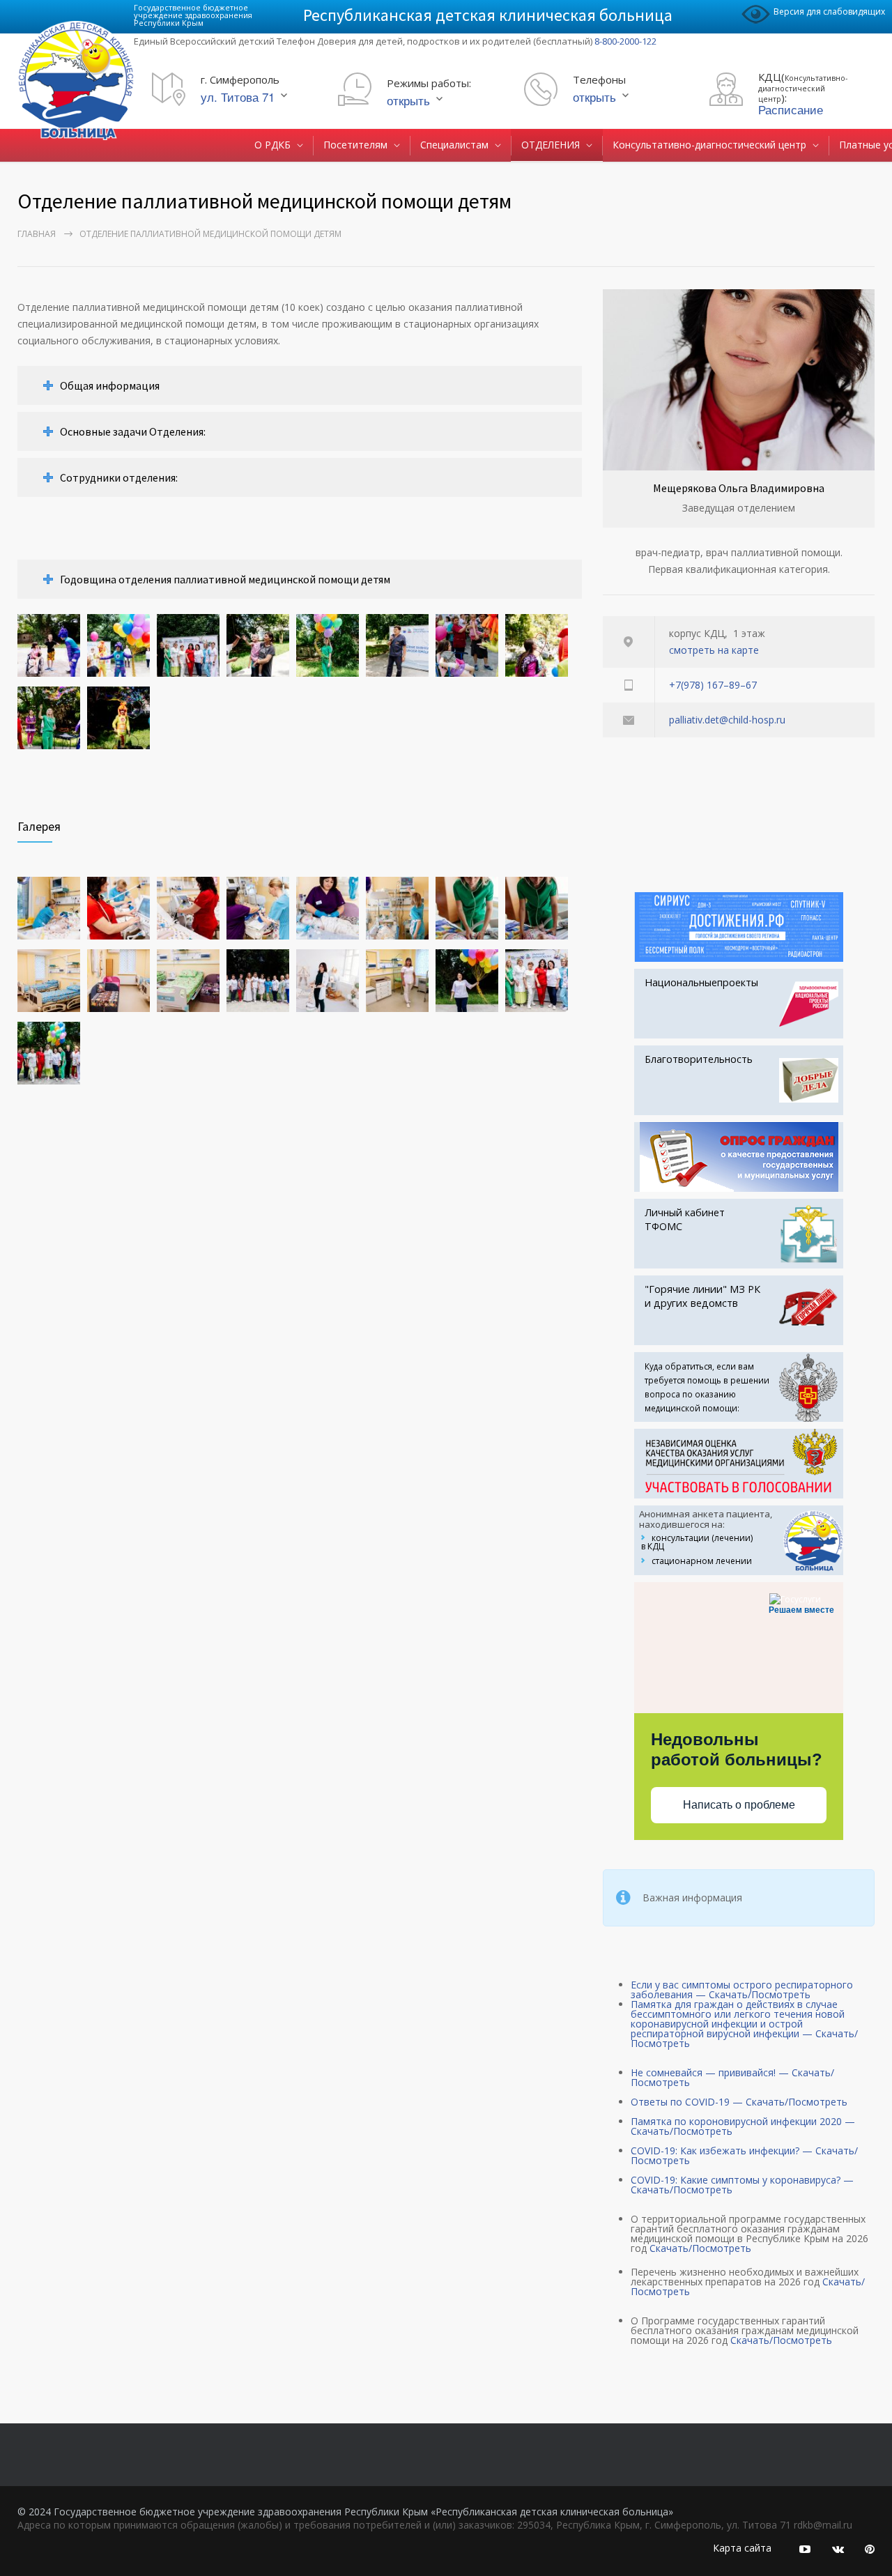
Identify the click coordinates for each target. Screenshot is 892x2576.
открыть (408, 100)
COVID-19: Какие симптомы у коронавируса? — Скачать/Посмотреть (742, 2185)
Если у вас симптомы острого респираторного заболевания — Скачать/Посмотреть (742, 1990)
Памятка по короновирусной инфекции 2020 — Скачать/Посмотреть (743, 2126)
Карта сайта (742, 2548)
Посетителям (355, 145)
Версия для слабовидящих (829, 11)
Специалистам (454, 145)
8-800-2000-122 (625, 41)
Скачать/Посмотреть (700, 2248)
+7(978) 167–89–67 (713, 685)
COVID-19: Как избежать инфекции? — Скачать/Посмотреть (744, 2155)
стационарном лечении (702, 1561)
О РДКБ (272, 145)
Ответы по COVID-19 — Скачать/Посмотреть (739, 2102)
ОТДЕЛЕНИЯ (551, 145)
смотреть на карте (714, 650)
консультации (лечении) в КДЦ (697, 1542)
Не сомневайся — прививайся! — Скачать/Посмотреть (732, 2077)
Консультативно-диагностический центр (709, 145)
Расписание (791, 109)
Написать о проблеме (739, 1805)
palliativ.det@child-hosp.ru (727, 720)
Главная (37, 234)
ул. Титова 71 (238, 97)
